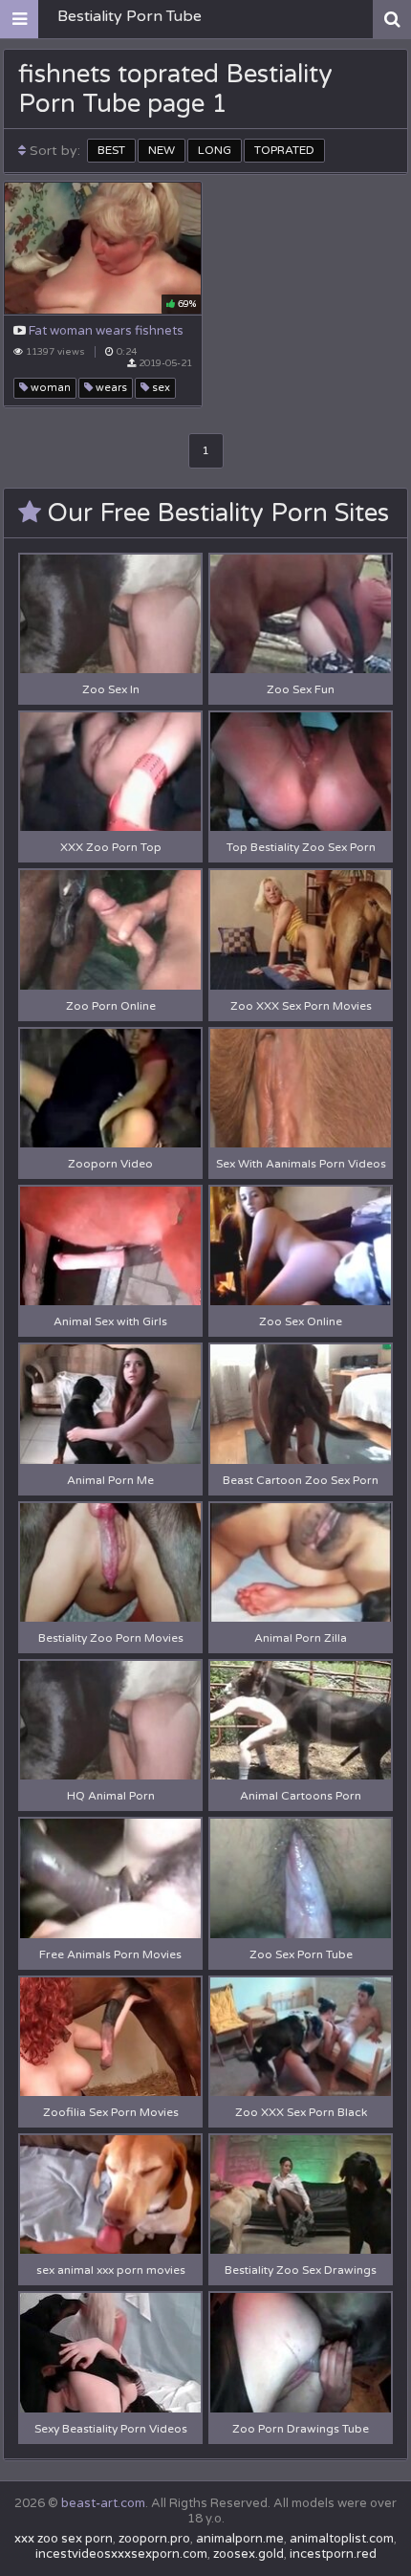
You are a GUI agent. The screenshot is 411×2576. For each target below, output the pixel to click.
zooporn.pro (154, 2539)
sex (160, 388)
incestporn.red (333, 2554)
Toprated (284, 150)
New (162, 150)
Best (111, 150)
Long (215, 150)
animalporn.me (240, 2539)
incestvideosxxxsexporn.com (121, 2554)
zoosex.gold (249, 2554)
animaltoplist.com (342, 2539)
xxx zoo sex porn (64, 2539)
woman (49, 388)
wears (110, 388)
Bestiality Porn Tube (130, 16)
